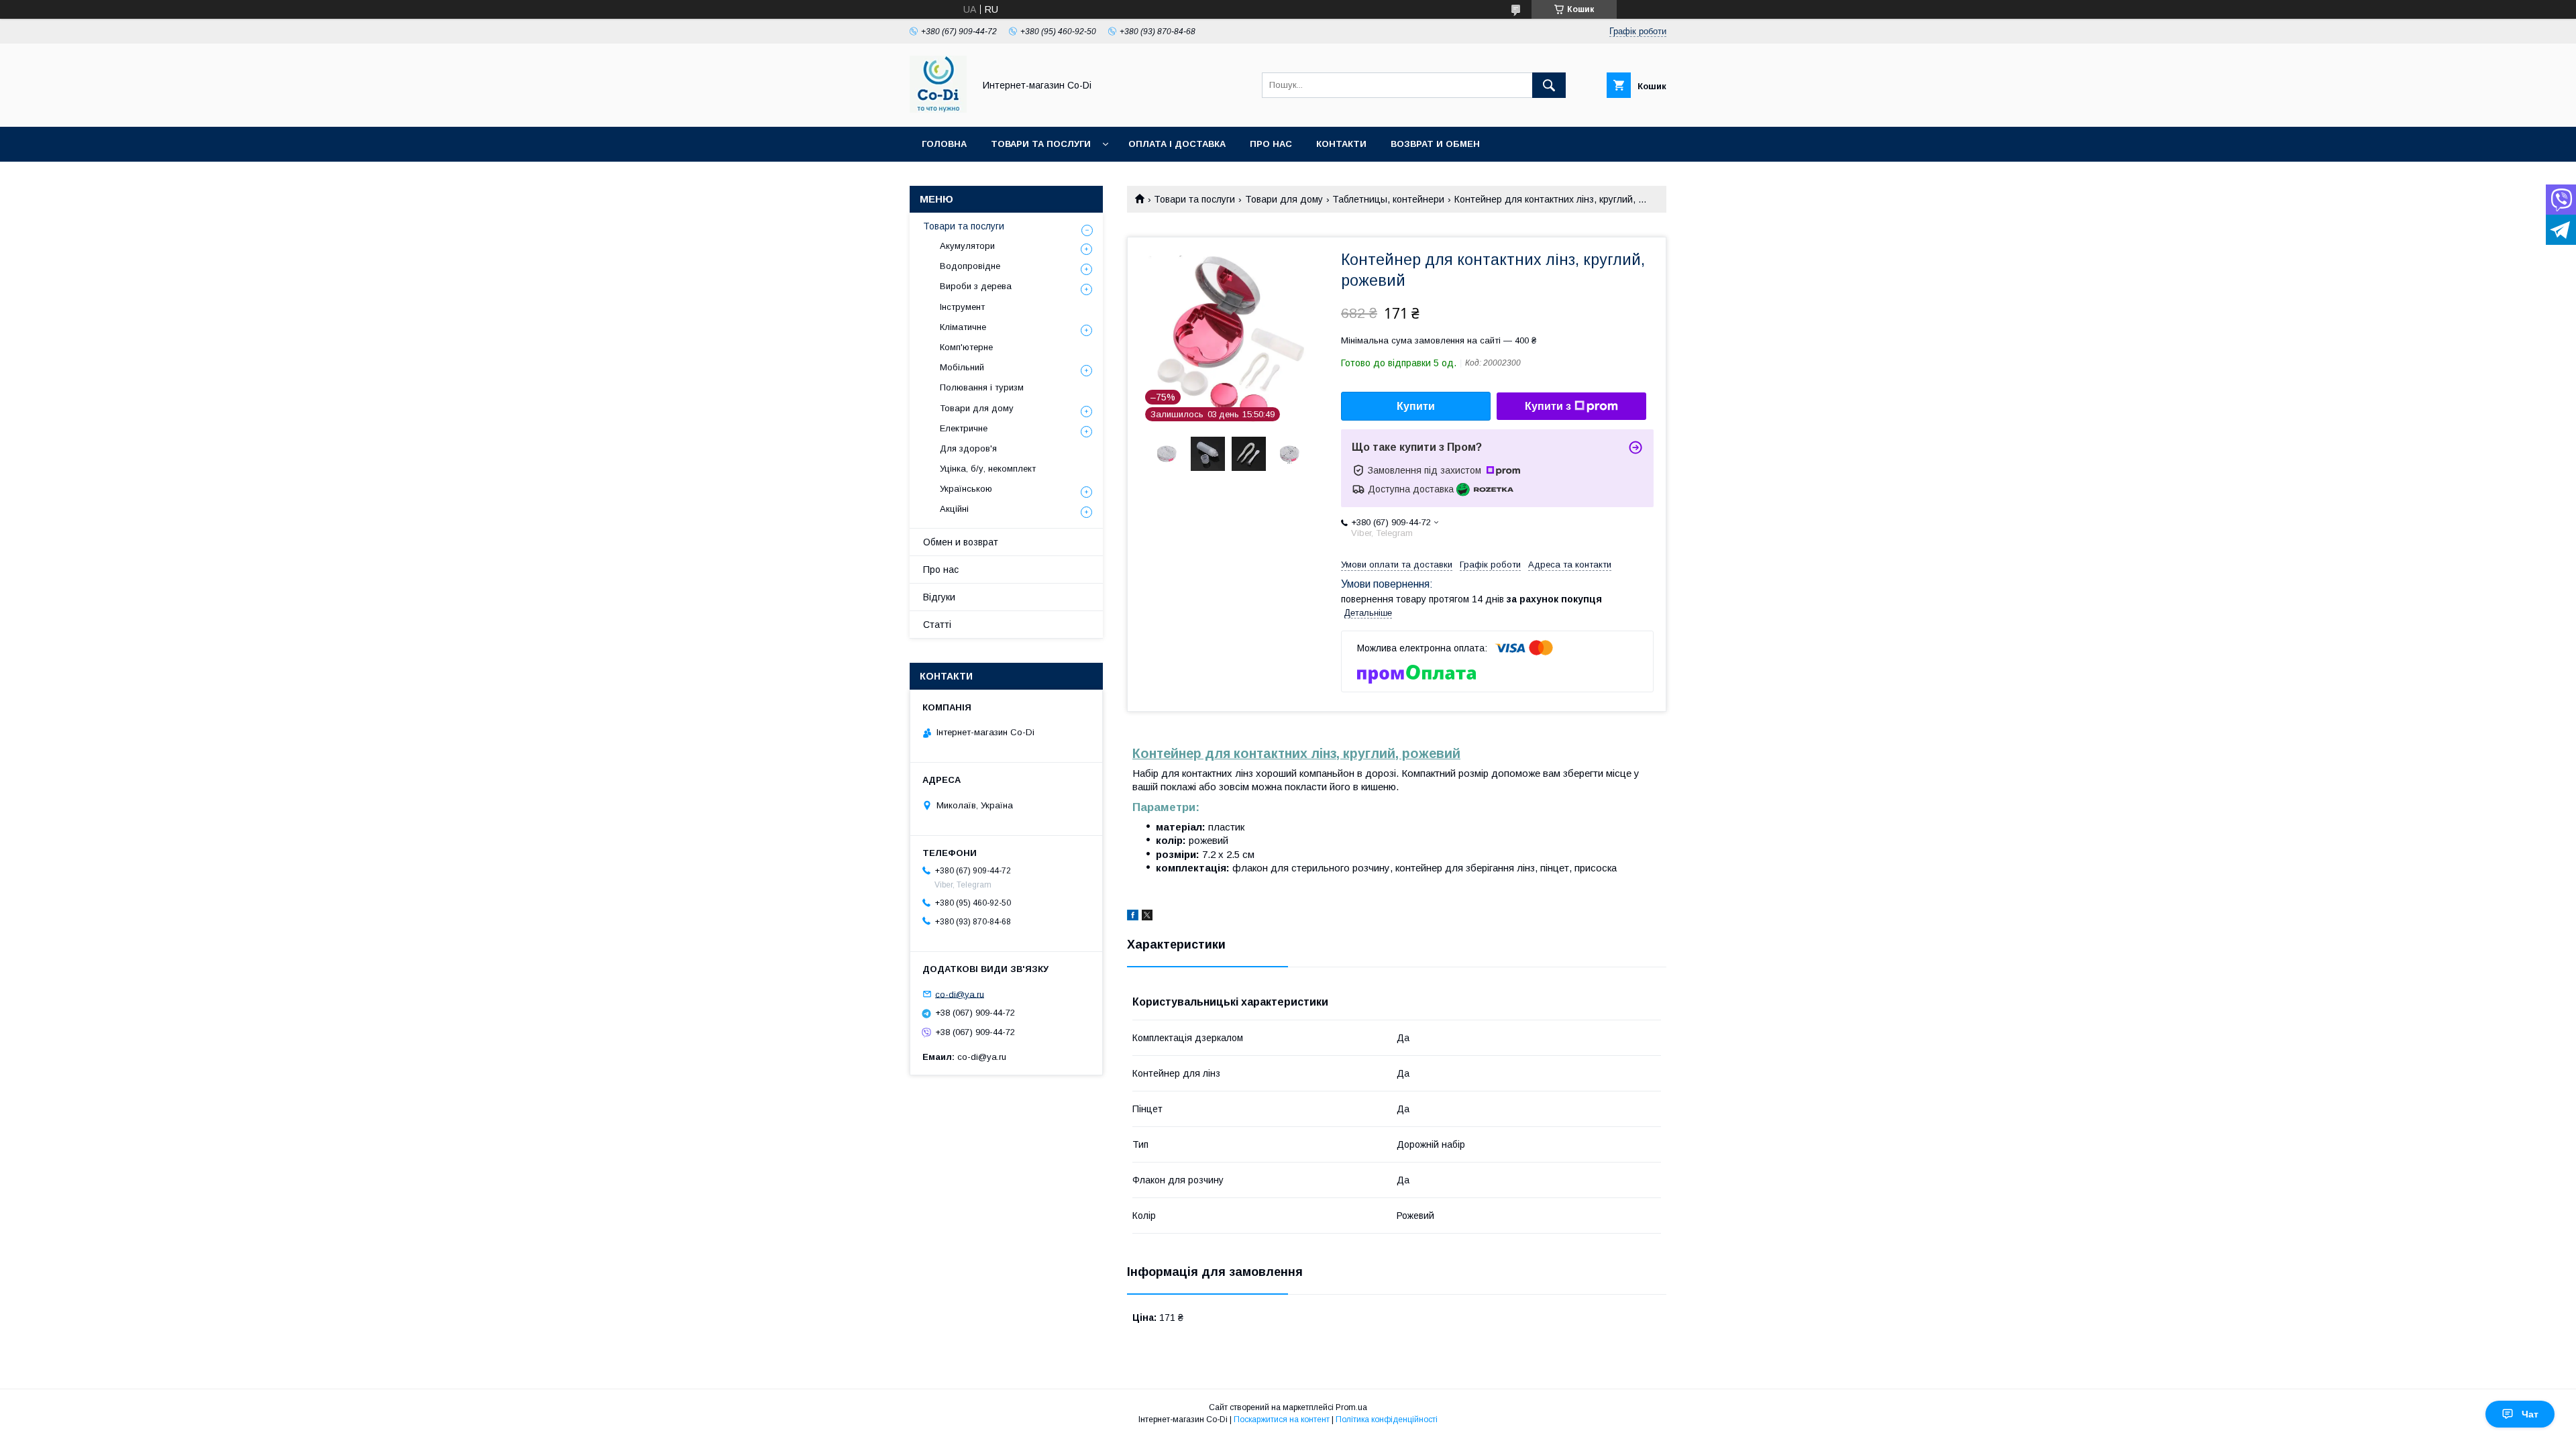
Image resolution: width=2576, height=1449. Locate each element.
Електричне (964, 428)
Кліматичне (963, 327)
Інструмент (962, 307)
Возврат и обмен (1435, 144)
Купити (1416, 406)
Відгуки (939, 597)
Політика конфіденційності (1387, 1419)
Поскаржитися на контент (1282, 1419)
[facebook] (1133, 917)
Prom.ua (1351, 1407)
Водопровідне (970, 266)
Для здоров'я (968, 448)
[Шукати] (1549, 85)
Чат (2530, 1414)
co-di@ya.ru (960, 994)
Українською (966, 489)
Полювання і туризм (982, 387)
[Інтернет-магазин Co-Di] (938, 109)
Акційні (954, 509)
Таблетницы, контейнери (1388, 199)
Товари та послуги (1041, 144)
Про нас (1271, 144)
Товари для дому (1284, 199)
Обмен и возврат (961, 542)
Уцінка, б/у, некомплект (988, 469)
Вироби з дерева (976, 286)
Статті (937, 625)
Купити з (1548, 406)
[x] (1147, 917)
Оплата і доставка (1177, 144)
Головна (944, 144)
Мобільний (962, 367)
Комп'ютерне (966, 347)
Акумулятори (967, 246)
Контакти (1341, 144)
